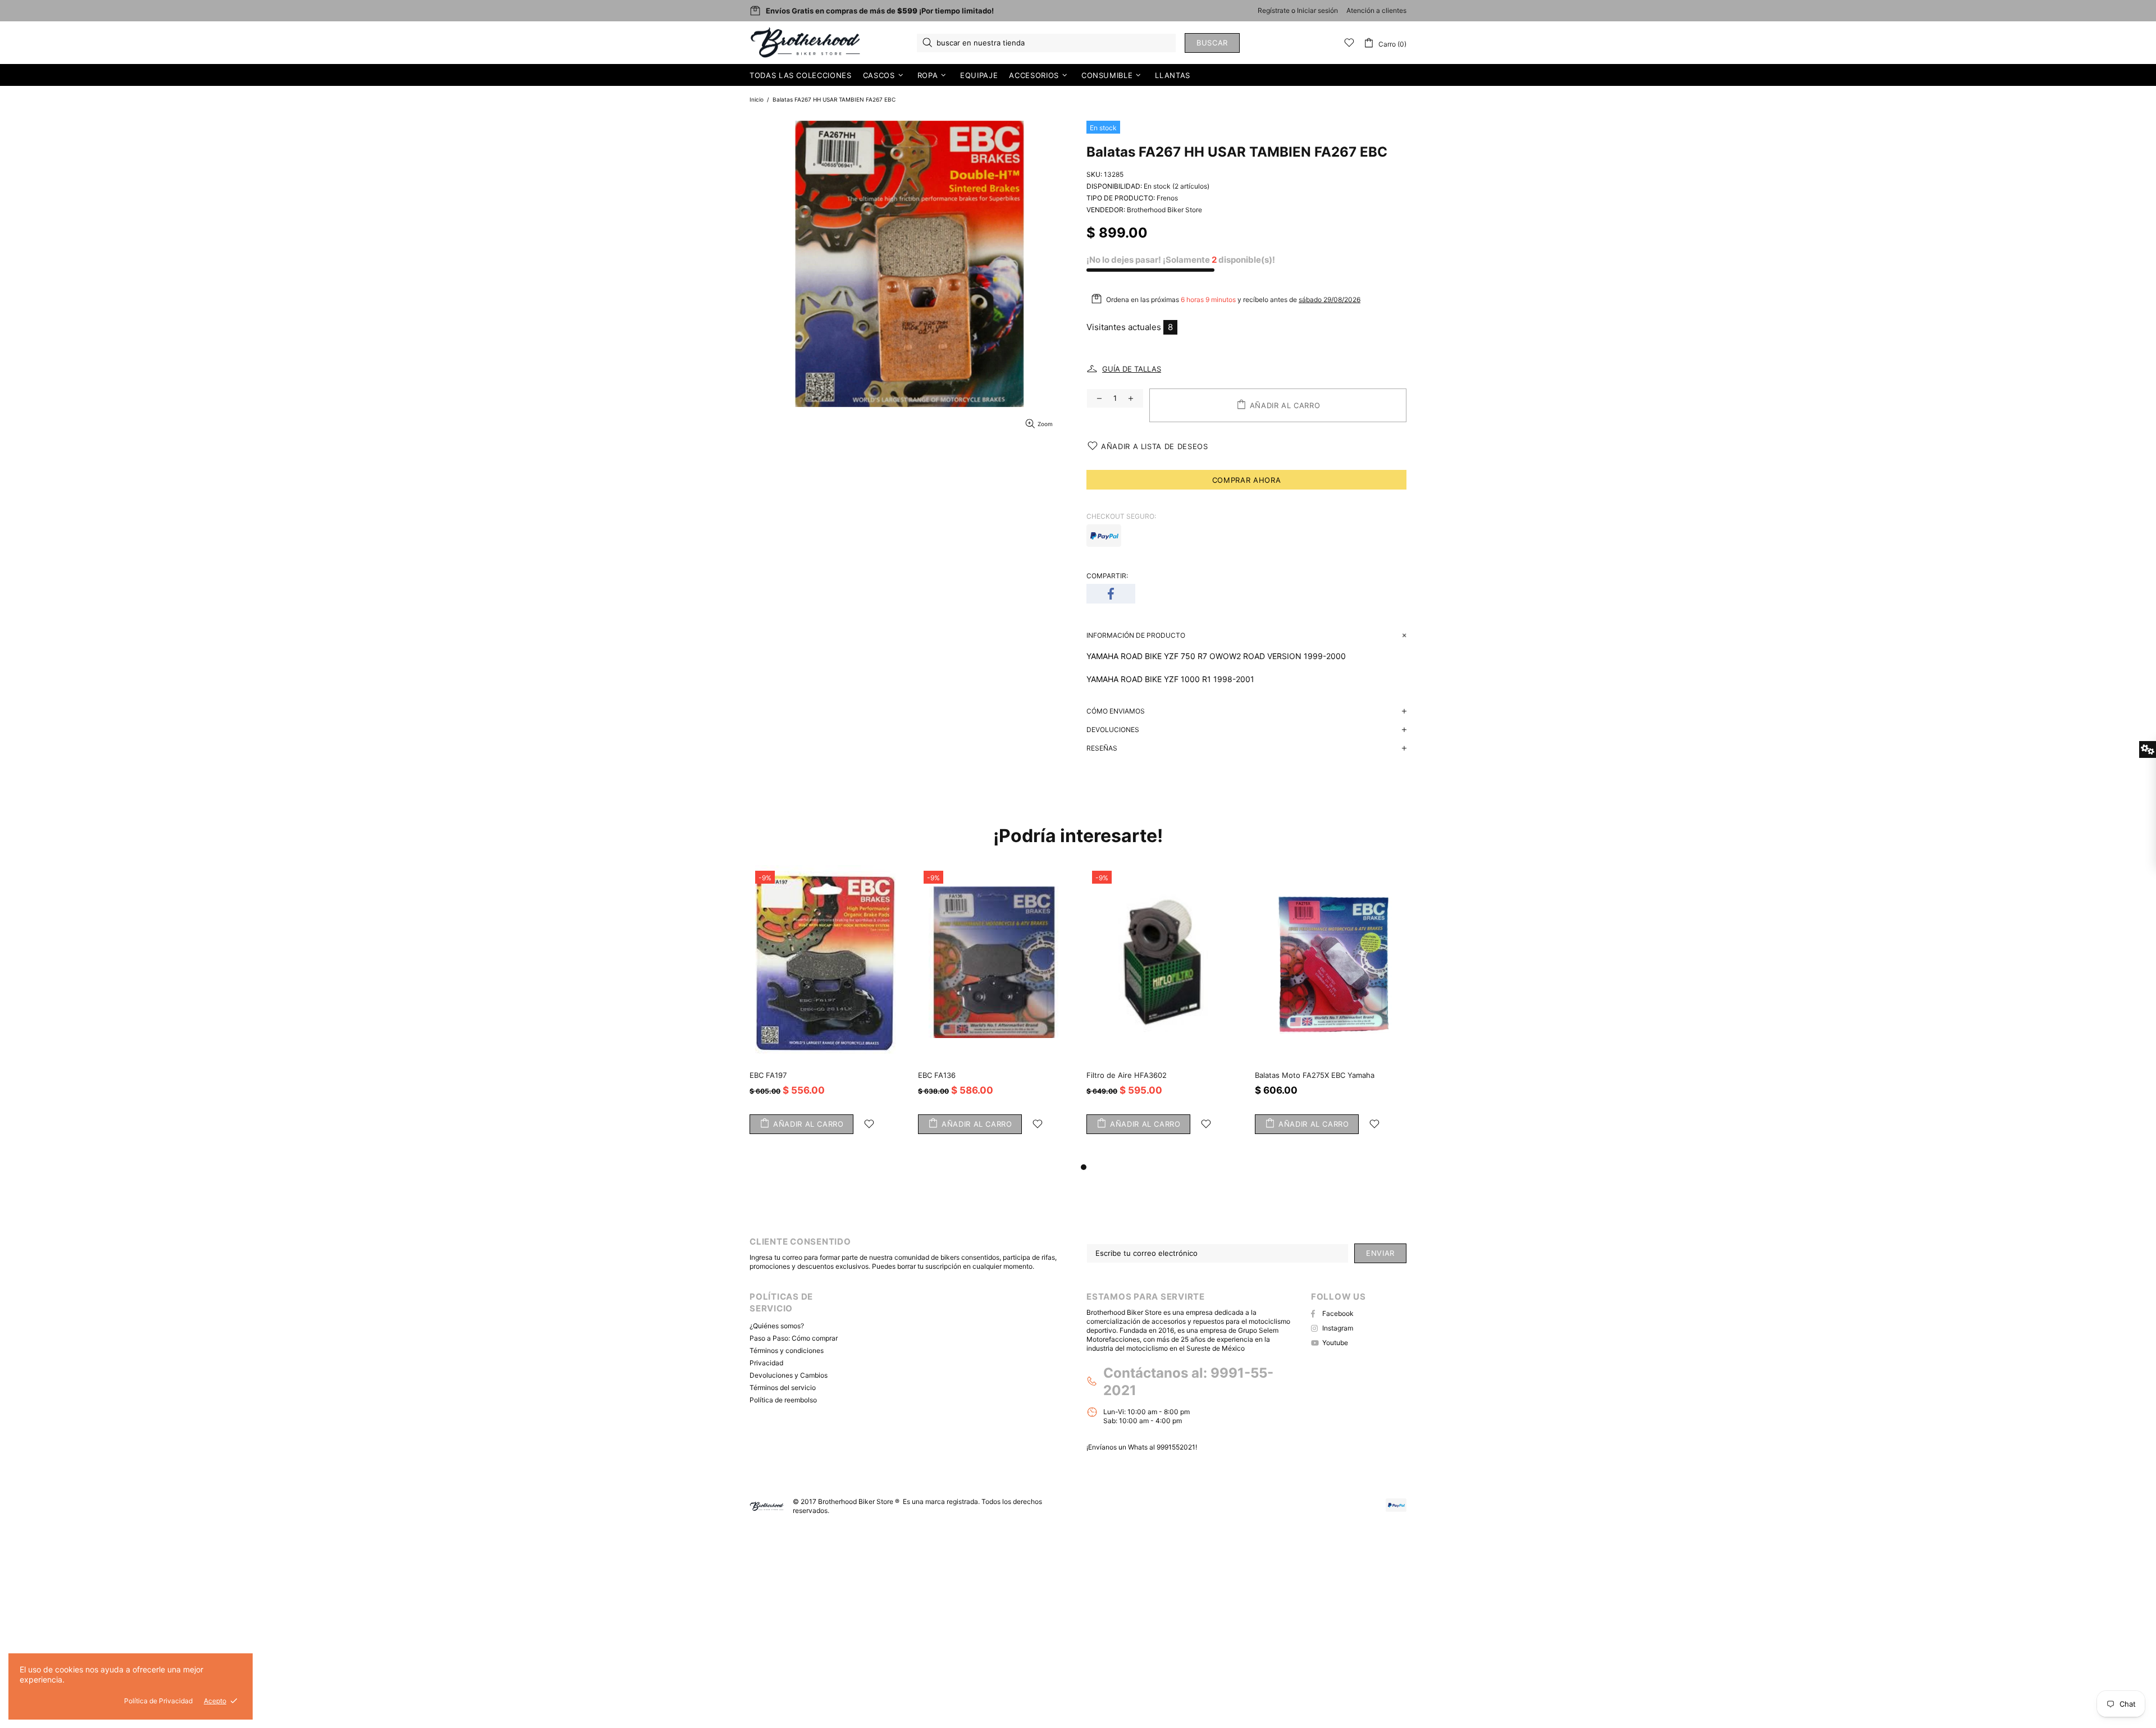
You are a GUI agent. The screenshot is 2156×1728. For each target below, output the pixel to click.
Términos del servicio (783, 1388)
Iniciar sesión (1317, 10)
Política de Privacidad (158, 1701)
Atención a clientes (1376, 10)
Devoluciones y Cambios (789, 1375)
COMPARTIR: (1107, 576)
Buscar (1212, 43)
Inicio (757, 99)
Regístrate (1274, 10)
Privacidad (766, 1363)
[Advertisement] (337, 1647)
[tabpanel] (1162, 1013)
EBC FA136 (937, 1075)
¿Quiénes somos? (777, 1326)
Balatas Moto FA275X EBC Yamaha (1315, 1075)
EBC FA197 (768, 1075)
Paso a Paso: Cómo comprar (794, 1338)
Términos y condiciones (787, 1350)
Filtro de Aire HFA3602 (1127, 1075)
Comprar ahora (1246, 480)
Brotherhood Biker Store (806, 43)
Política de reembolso (783, 1400)
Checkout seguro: (1121, 516)
